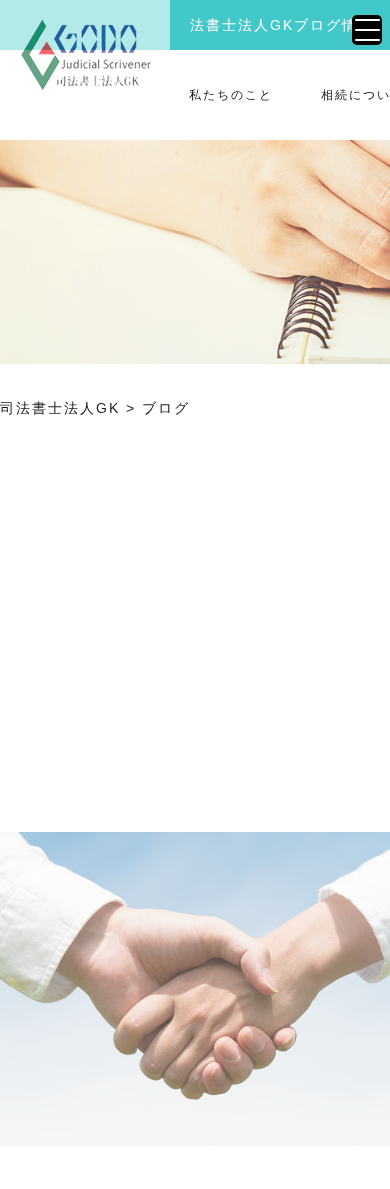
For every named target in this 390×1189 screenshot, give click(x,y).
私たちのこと (231, 95)
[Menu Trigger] (367, 30)
